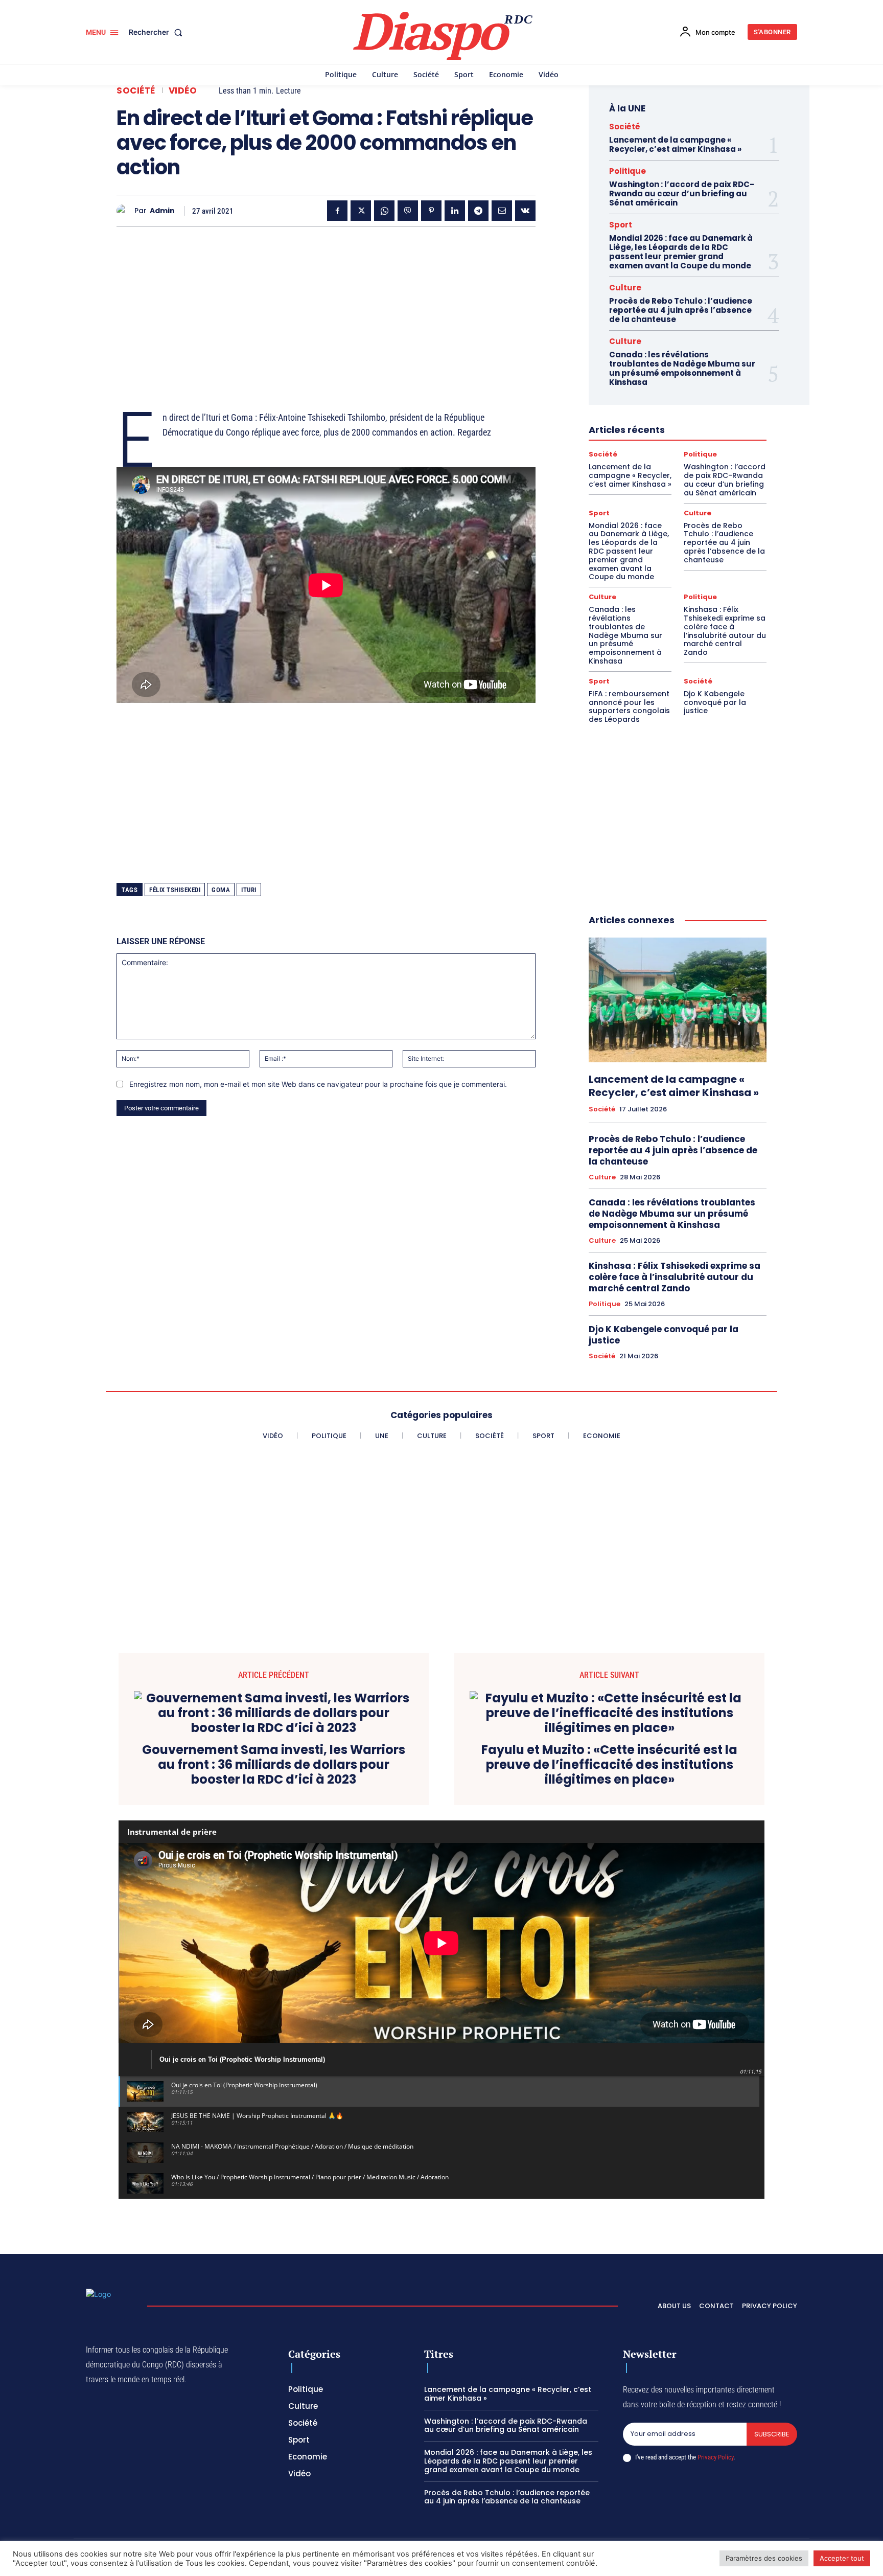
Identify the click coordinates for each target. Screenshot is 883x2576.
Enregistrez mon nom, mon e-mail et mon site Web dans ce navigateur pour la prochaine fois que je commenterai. (318, 1084)
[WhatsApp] (384, 211)
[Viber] (408, 211)
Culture (625, 288)
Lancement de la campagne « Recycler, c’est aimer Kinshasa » (675, 144)
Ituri (249, 890)
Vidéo (183, 91)
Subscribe (772, 2434)
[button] (158, 32)
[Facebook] (337, 211)
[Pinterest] (431, 211)
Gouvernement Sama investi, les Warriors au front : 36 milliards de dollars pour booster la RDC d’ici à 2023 (274, 1765)
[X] (361, 211)
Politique (628, 171)
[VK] (525, 211)
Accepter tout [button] (842, 2558)
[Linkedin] (455, 211)
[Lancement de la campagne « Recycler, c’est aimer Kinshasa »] (678, 1000)
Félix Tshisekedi (175, 890)
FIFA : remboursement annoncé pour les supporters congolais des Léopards (629, 706)
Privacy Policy (715, 2457)
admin (162, 211)
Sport (621, 225)
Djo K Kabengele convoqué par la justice (715, 702)
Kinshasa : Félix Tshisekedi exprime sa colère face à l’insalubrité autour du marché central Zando (725, 631)
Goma (221, 890)
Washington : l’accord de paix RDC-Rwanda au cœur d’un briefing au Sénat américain (682, 193)
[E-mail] (502, 211)
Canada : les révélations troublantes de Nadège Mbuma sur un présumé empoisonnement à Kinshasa (682, 368)
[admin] (125, 211)
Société (136, 91)
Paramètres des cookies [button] (764, 2558)
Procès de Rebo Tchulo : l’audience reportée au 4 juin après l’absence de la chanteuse (681, 310)
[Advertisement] (326, 306)
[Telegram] (478, 211)
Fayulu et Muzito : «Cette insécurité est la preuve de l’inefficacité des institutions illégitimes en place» (609, 1765)
